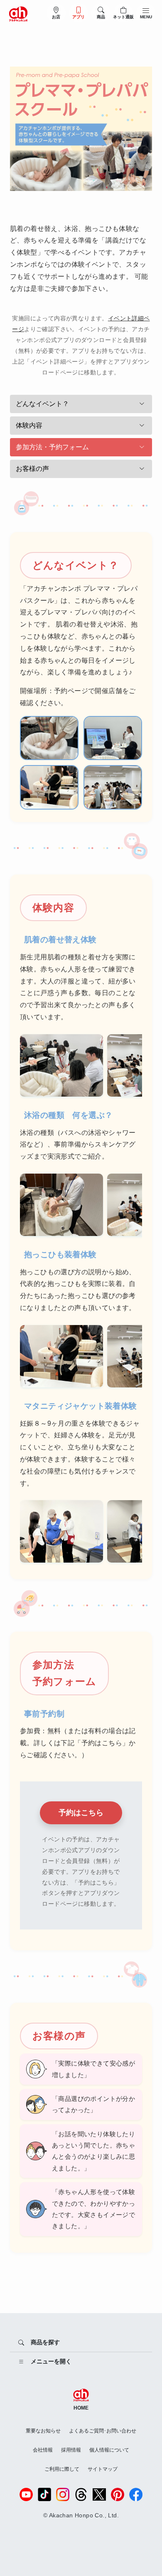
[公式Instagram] (63, 2494)
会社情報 (43, 2450)
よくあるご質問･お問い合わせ (103, 2431)
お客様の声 (32, 469)
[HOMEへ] (18, 13)
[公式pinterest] (118, 2494)
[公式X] (99, 2494)
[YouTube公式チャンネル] (26, 2494)
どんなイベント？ (42, 404)
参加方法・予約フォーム (52, 447)
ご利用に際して (62, 2469)
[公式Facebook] (136, 2494)
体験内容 (29, 425)
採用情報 (71, 2450)
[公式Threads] (81, 2494)
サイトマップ (103, 2469)
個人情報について (109, 2450)
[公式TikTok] (44, 2494)
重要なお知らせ (43, 2431)
